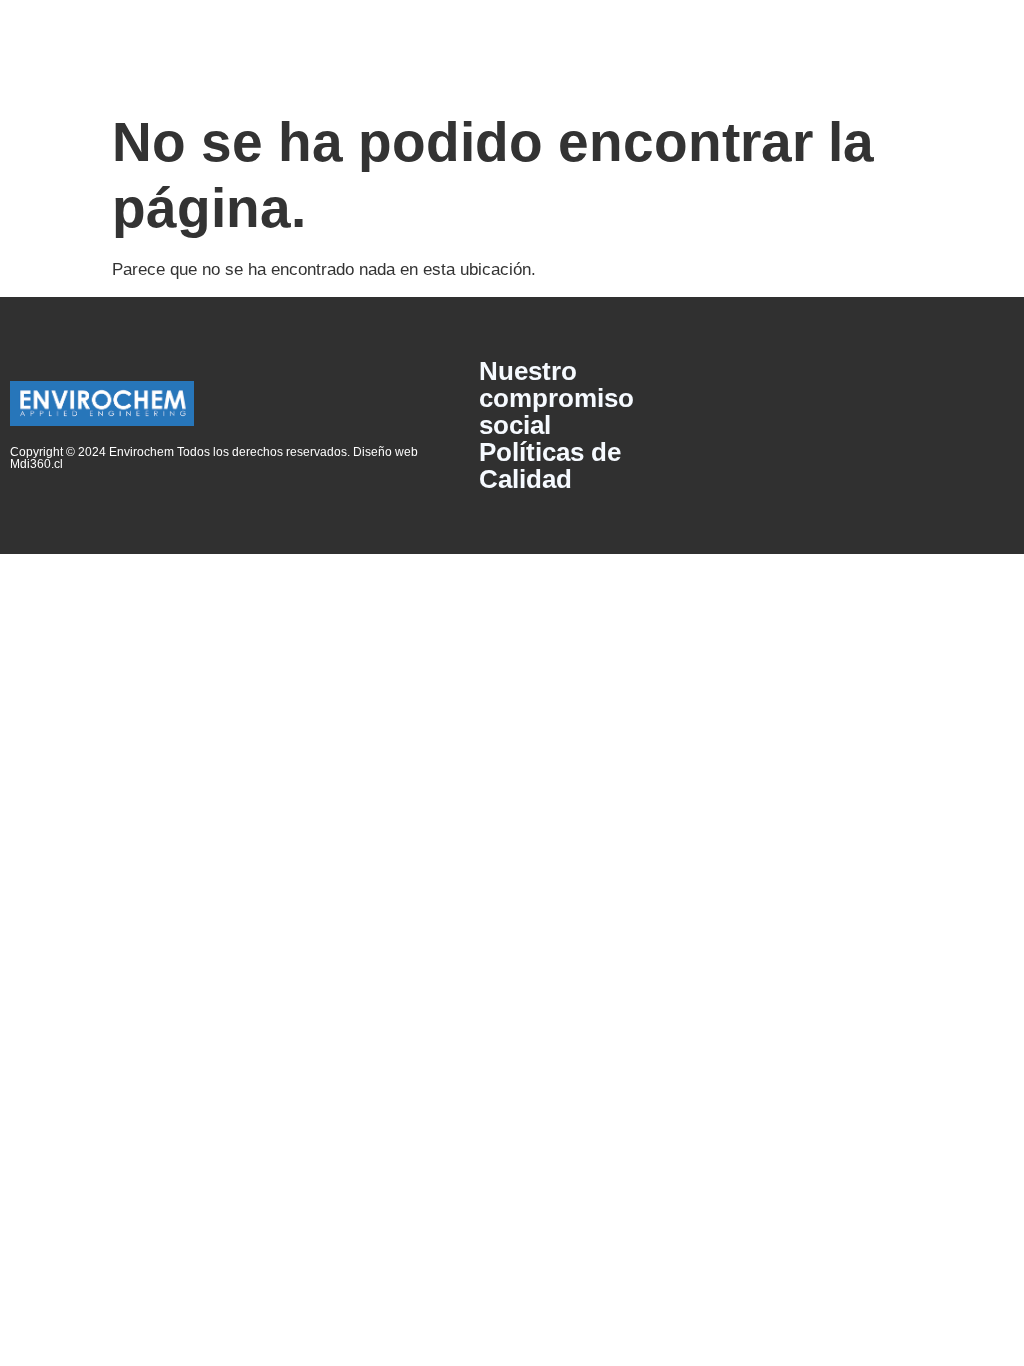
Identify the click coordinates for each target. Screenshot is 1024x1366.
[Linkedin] (990, 426)
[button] (512, 50)
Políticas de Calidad (550, 466)
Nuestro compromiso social (556, 398)
